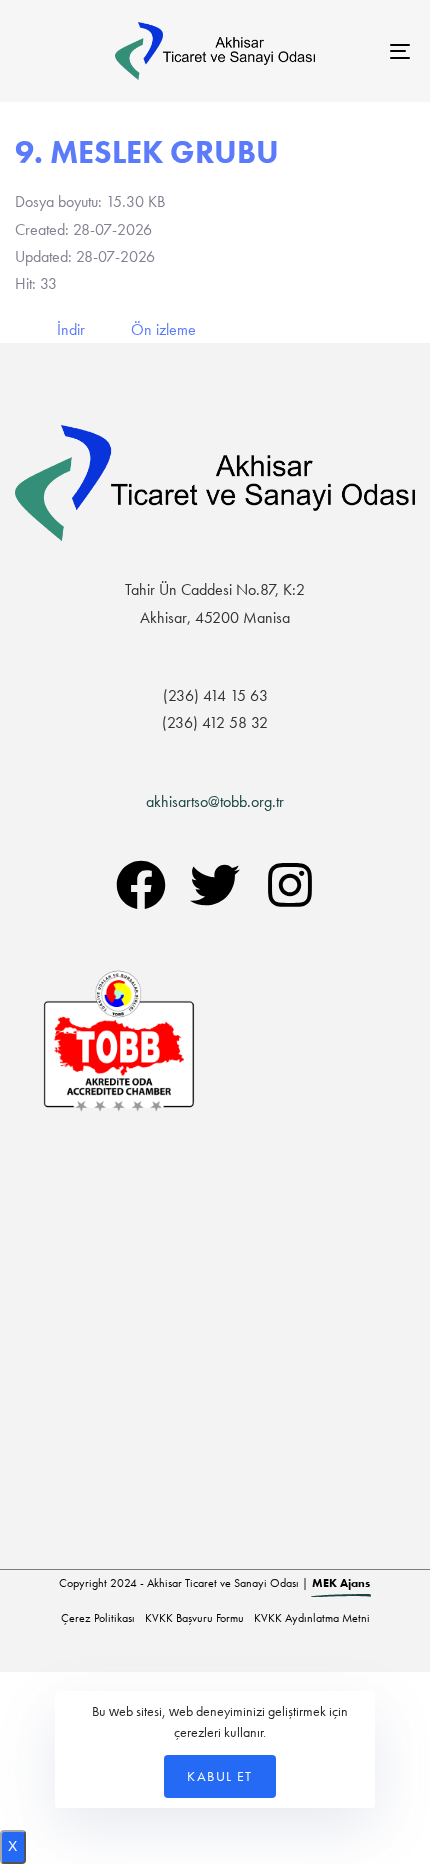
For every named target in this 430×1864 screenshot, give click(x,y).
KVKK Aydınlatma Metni (312, 1618)
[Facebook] (141, 885)
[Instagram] (290, 885)
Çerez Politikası (98, 1618)
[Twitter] (215, 885)
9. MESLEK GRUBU (147, 152)
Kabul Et (219, 1776)
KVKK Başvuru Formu (194, 1618)
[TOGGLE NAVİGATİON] (345, 51)
